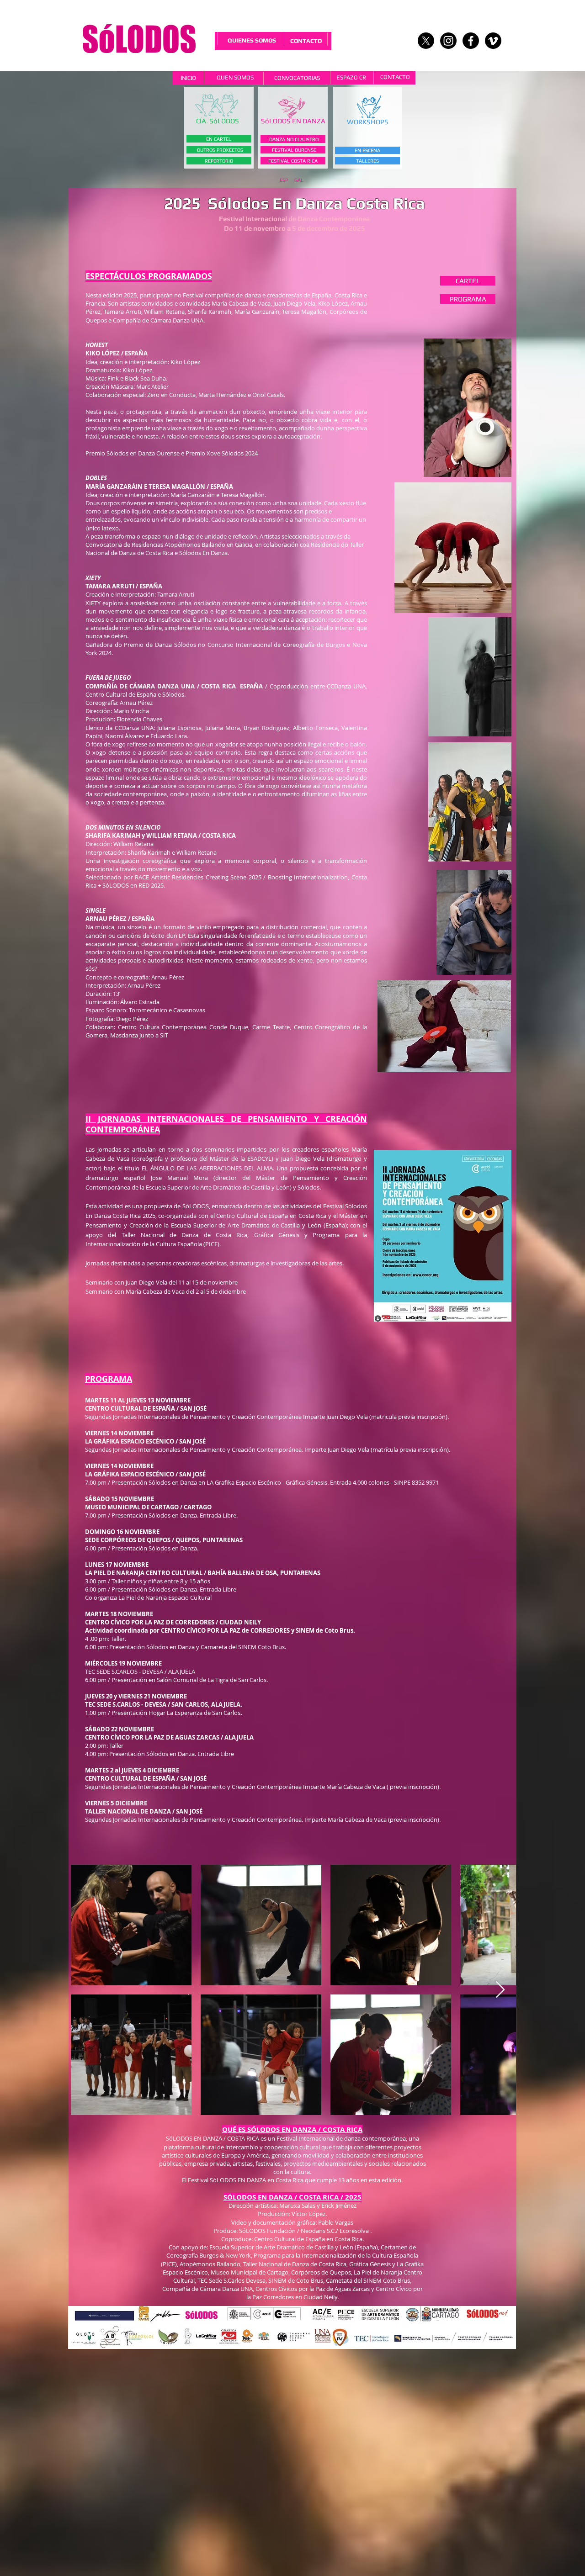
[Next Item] (500, 1990)
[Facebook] (471, 41)
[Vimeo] (493, 41)
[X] (426, 41)
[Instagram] (448, 41)
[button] (218, 121)
